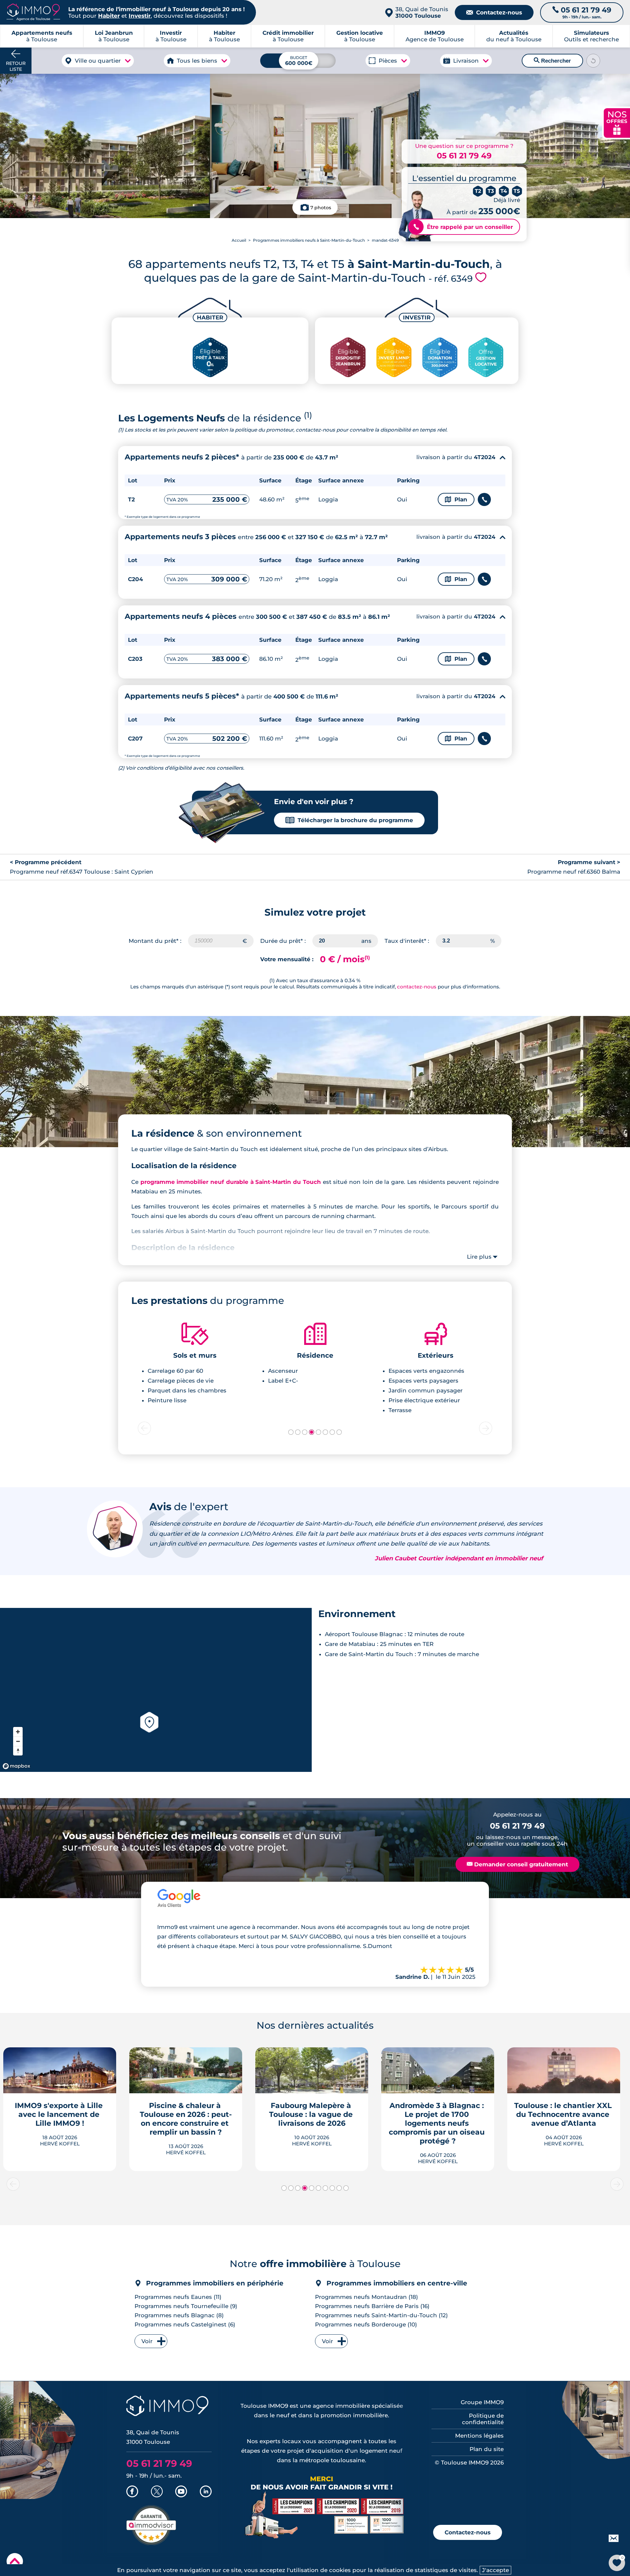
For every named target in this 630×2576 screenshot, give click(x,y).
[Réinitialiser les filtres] (593, 61)
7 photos (321, 208)
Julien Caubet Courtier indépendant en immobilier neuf (459, 1558)
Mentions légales (479, 2436)
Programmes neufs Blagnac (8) (179, 2315)
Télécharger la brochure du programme (349, 820)
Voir (147, 2341)
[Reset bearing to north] (18, 1751)
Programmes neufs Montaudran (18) (367, 2297)
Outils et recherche (591, 36)
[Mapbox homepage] (16, 1766)
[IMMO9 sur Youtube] (181, 2492)
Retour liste (16, 66)
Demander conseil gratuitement (517, 1864)
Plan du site (487, 2449)
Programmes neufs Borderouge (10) (366, 2324)
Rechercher (552, 61)
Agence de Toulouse (435, 36)
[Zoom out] (18, 1741)
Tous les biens (197, 61)
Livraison (466, 61)
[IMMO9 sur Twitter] (157, 2492)
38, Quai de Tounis (422, 12)
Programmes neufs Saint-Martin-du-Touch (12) (381, 2315)
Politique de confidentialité (483, 2419)
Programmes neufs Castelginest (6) (185, 2324)
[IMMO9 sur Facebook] (132, 2492)
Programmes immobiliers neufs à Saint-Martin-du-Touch (309, 240)
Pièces (388, 61)
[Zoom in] (18, 1732)
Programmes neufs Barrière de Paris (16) (372, 2306)
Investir (140, 16)
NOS (617, 122)
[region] (156, 1690)
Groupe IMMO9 (482, 2402)
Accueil (239, 240)
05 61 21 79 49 (464, 156)
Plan (456, 499)
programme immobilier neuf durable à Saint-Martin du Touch (231, 1182)
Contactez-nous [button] (468, 2532)
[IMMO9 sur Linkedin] (206, 2492)
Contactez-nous (494, 12)
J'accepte (495, 2570)
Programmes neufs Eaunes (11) (178, 2297)
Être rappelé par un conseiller (463, 227)
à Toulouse (114, 36)
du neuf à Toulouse (514, 36)
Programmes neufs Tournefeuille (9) (186, 2306)
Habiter (109, 16)
